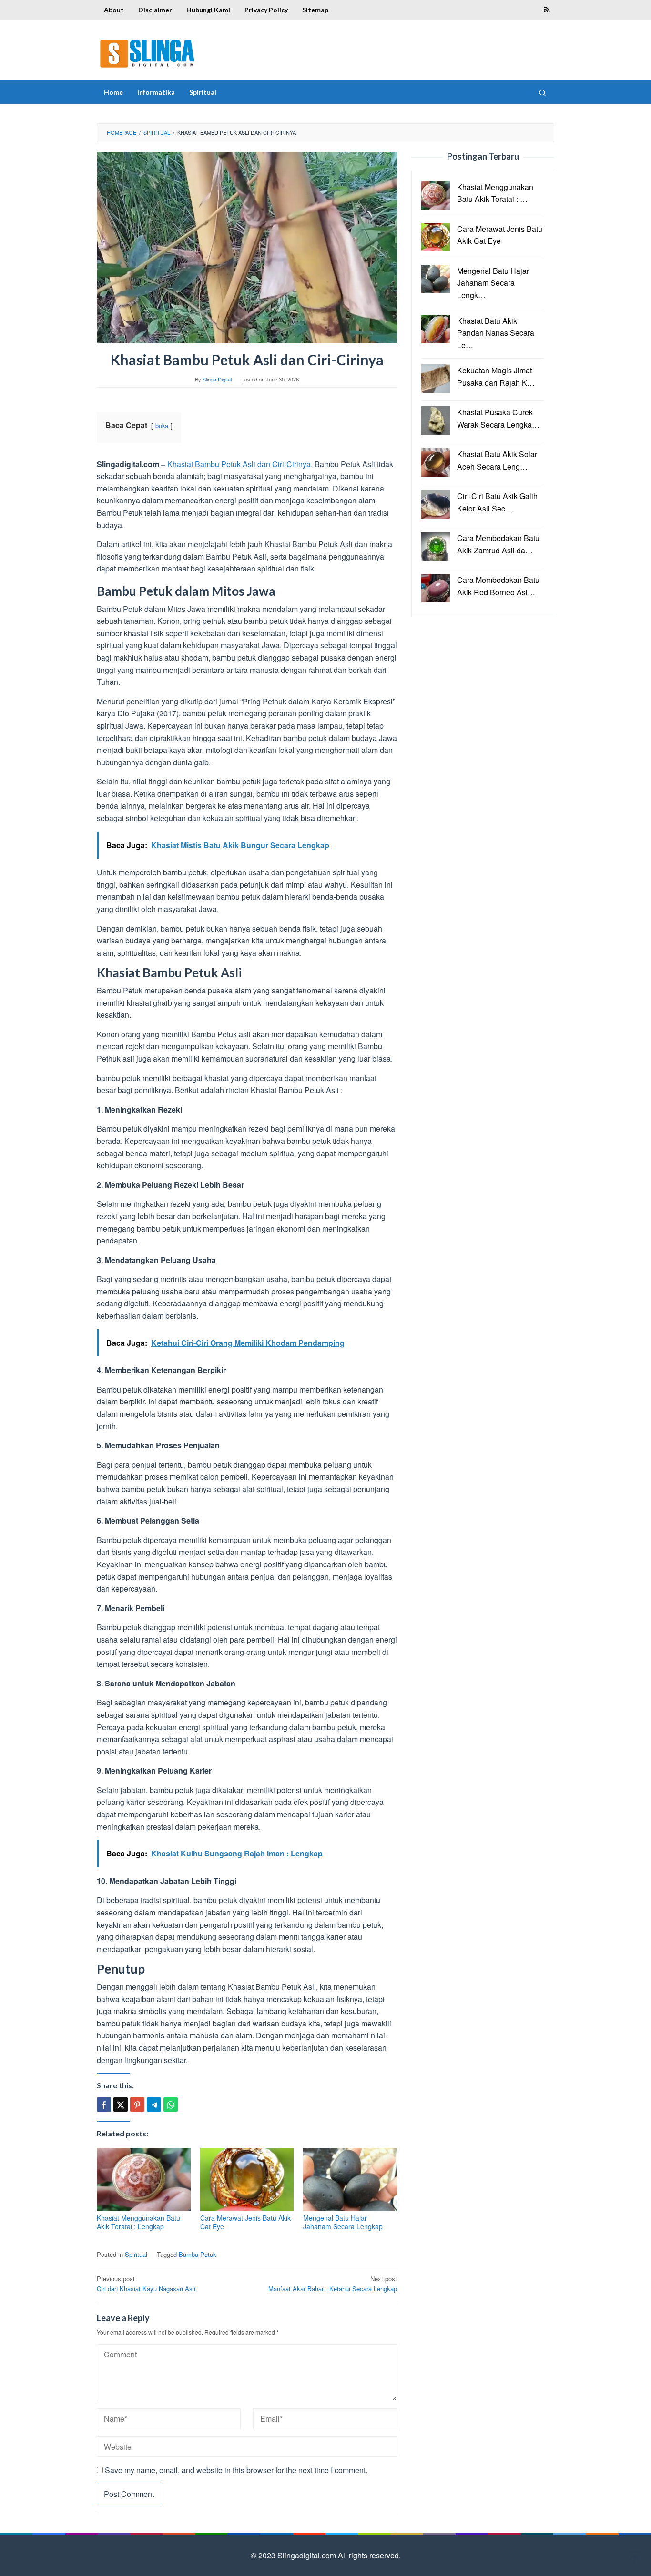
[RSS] (547, 10)
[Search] (542, 92)
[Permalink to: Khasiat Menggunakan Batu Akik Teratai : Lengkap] (144, 2180)
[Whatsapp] (171, 2105)
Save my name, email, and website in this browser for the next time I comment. (236, 2470)
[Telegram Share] (154, 2105)
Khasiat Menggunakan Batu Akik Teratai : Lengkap (138, 2222)
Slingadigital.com (308, 2555)
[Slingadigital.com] (147, 53)
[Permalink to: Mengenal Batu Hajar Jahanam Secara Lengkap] (350, 2180)
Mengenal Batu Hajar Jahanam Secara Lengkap (343, 2222)
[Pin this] (137, 2105)
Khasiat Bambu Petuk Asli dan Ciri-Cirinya (239, 464)
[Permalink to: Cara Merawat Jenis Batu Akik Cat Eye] (247, 2180)
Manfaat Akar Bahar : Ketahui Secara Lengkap (333, 2284)
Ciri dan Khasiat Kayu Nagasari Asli (146, 2284)
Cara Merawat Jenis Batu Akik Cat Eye (245, 2222)
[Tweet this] (121, 2105)
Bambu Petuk (198, 2254)
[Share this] (104, 2105)
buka (162, 426)
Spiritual (136, 2254)
